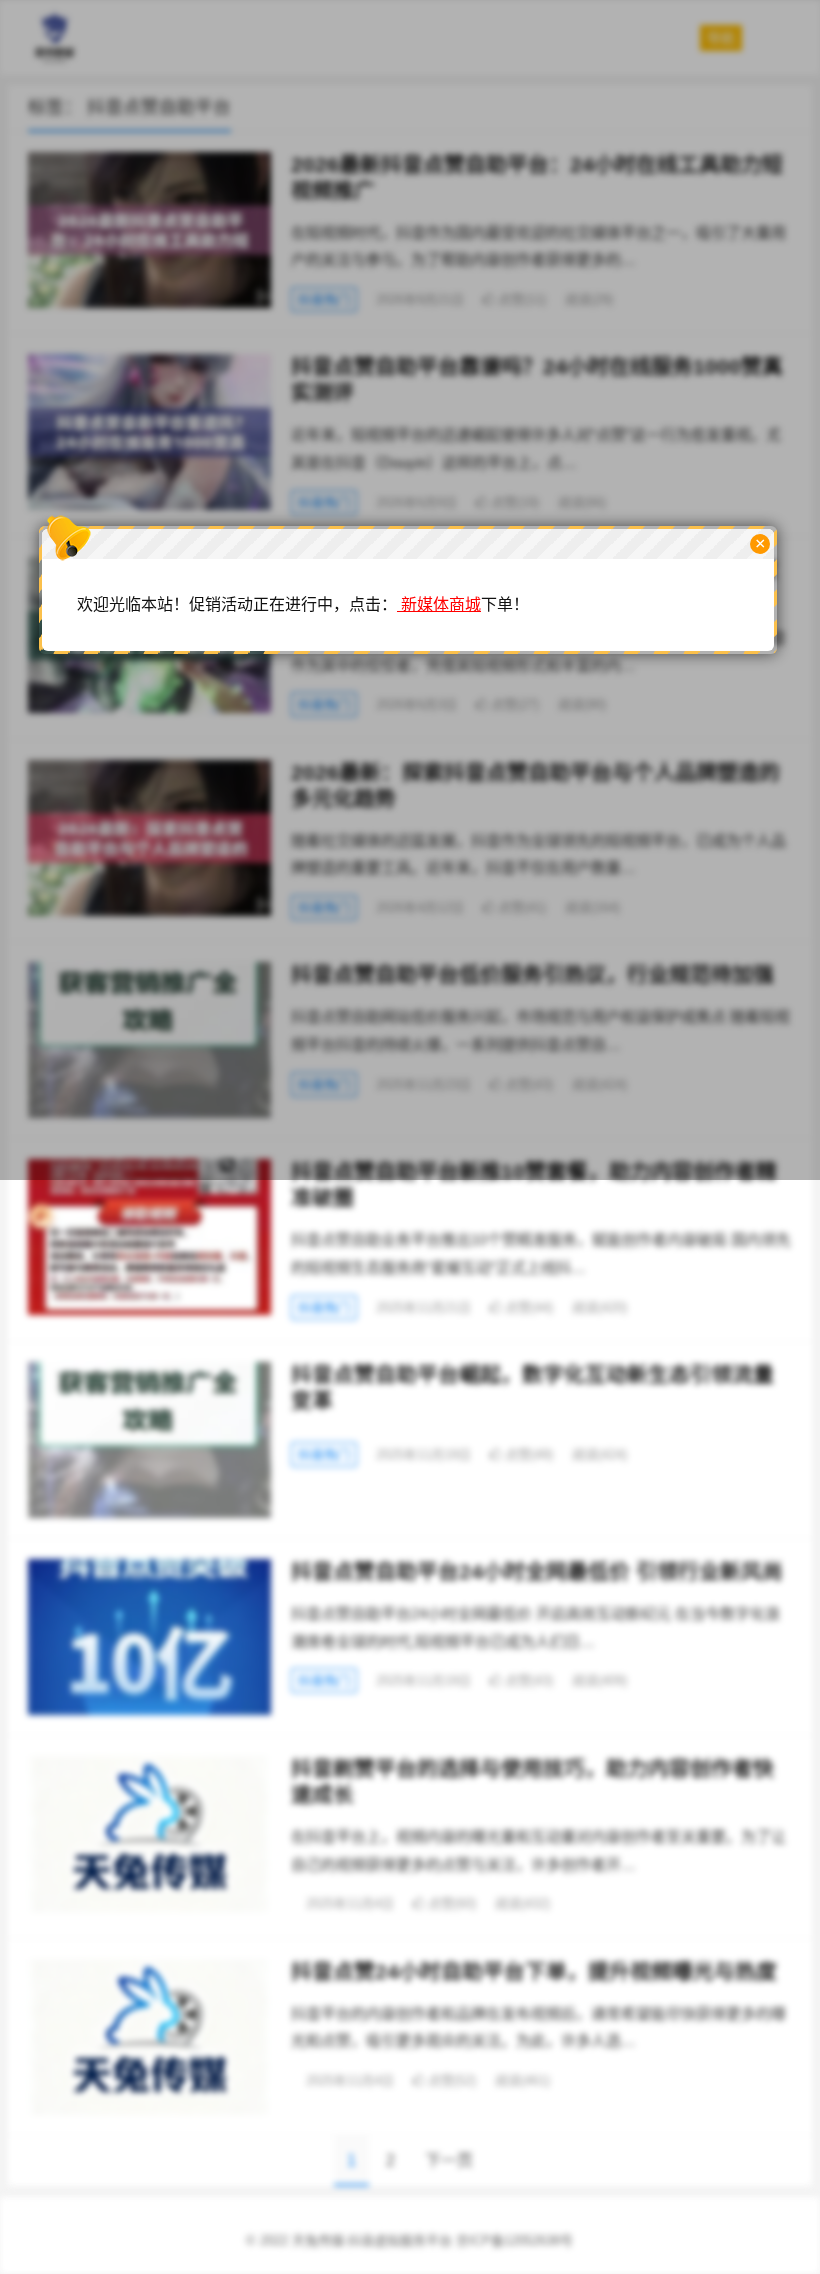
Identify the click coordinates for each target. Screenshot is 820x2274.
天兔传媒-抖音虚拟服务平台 (372, 2240)
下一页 (449, 2160)
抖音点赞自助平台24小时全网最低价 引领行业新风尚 (537, 1571)
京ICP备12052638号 (514, 2240)
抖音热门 (324, 1307)
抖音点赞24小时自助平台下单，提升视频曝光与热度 (534, 1971)
